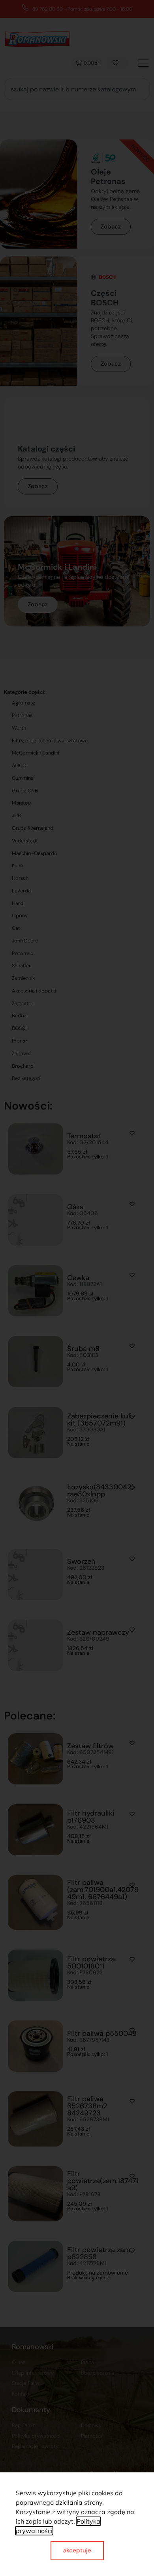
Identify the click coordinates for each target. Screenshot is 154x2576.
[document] (77, 1288)
